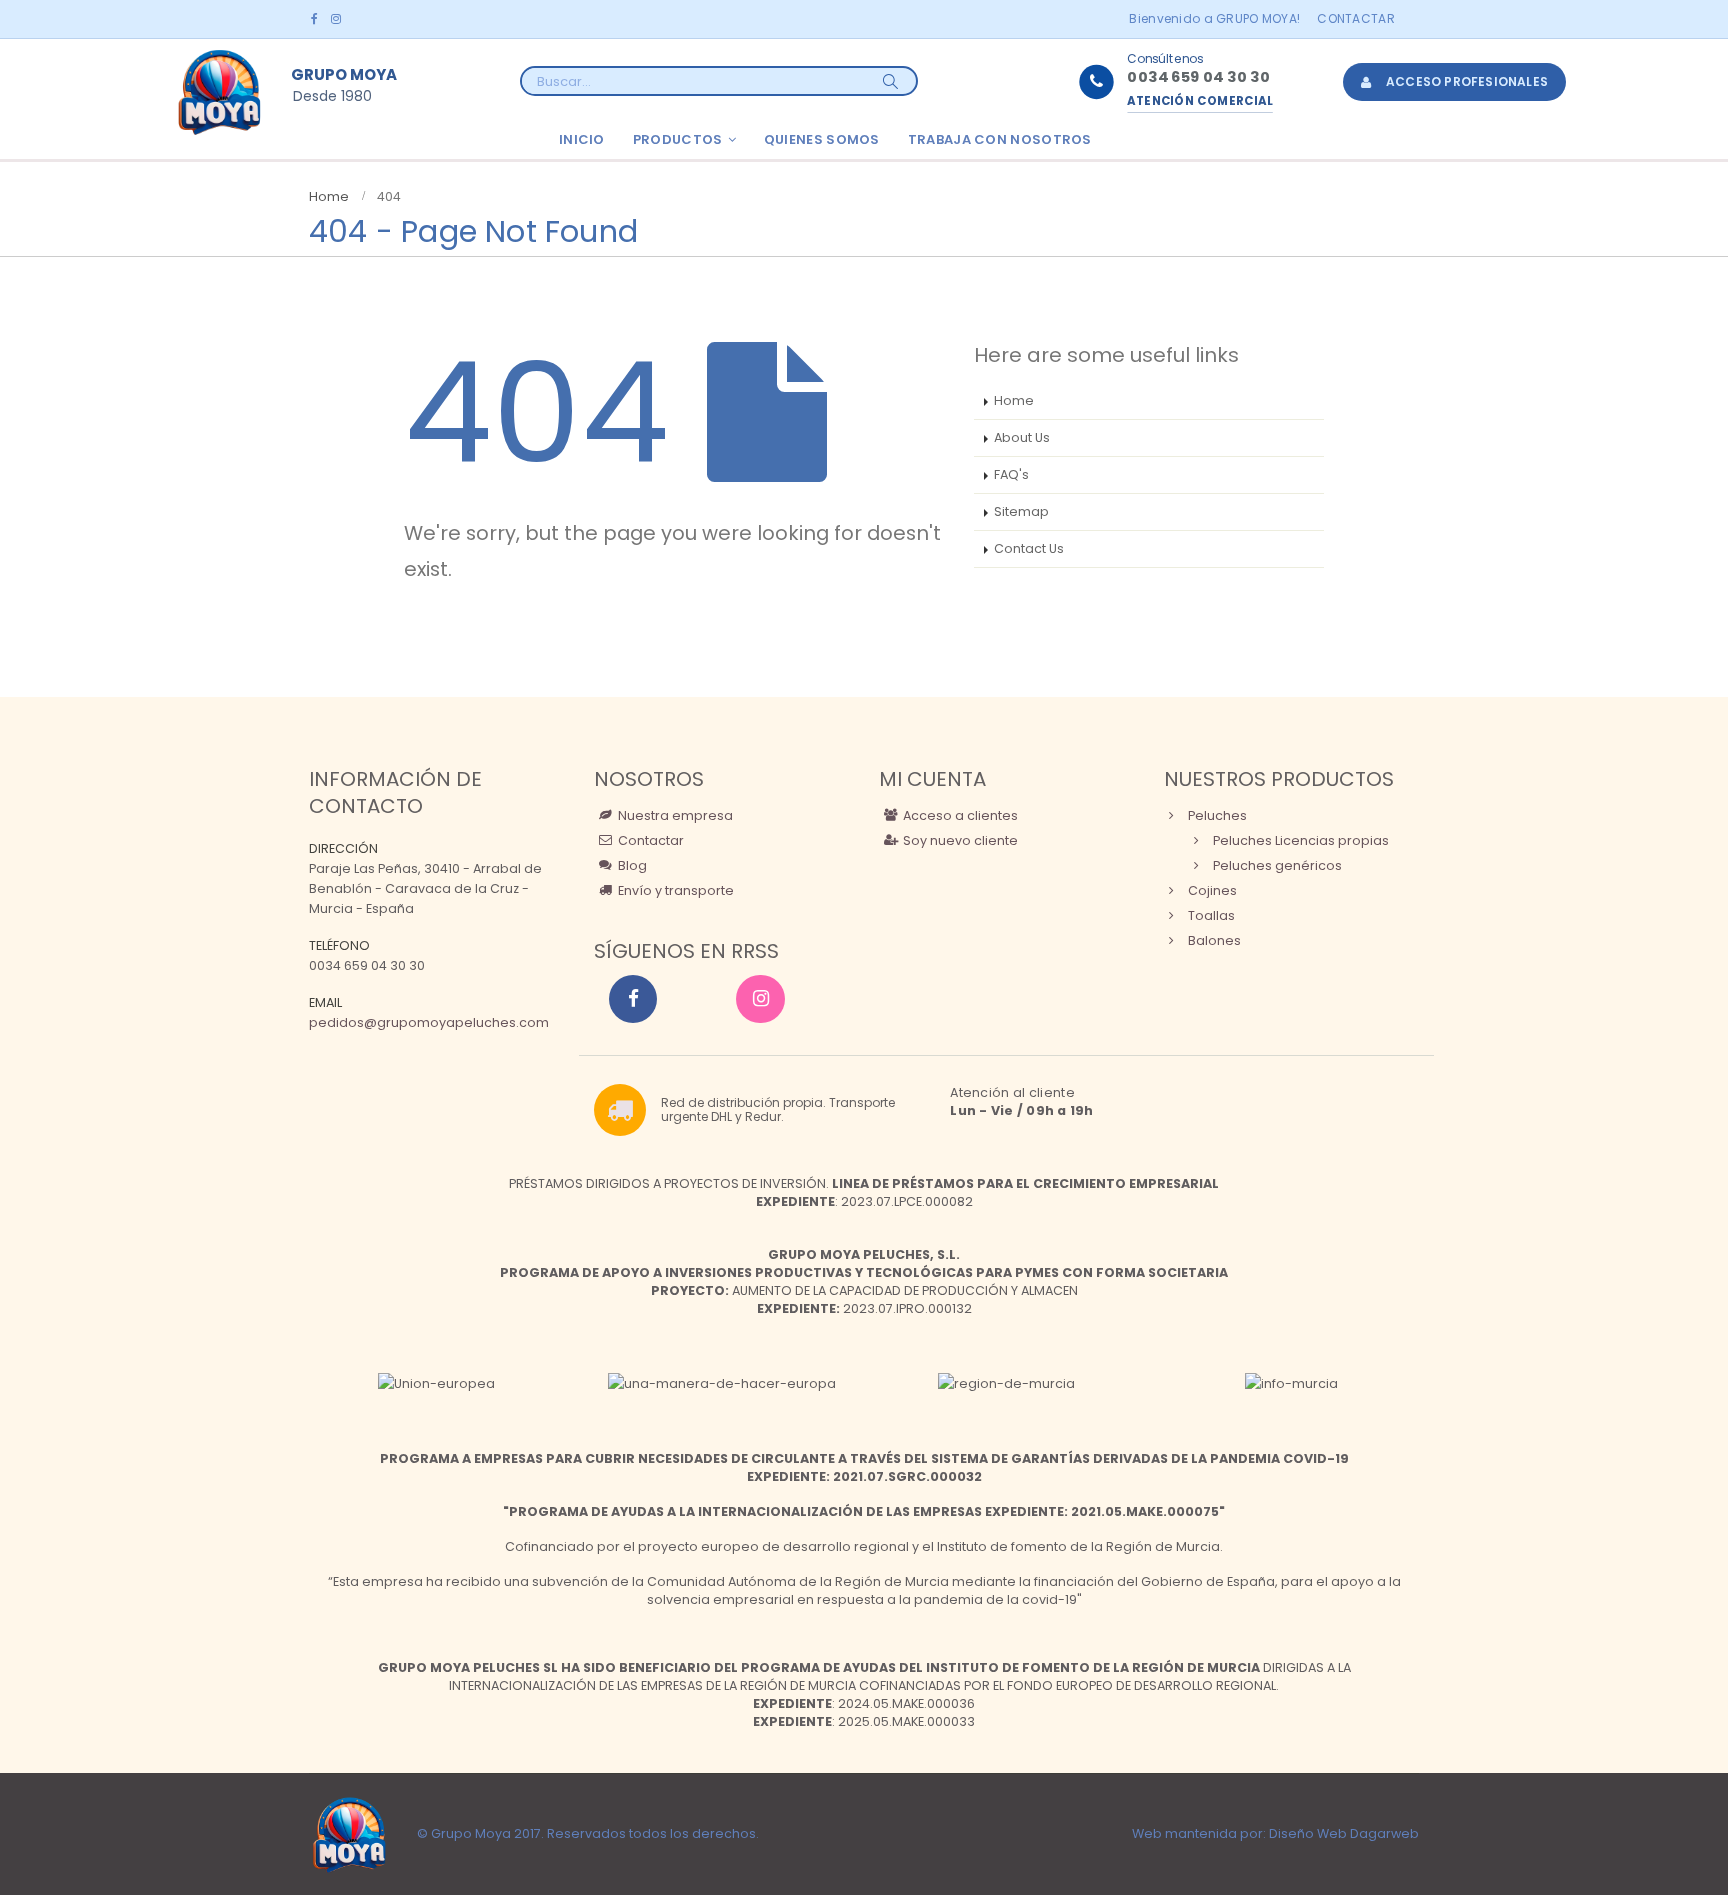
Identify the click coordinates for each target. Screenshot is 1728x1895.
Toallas (1210, 915)
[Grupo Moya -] (219, 92)
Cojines (1211, 890)
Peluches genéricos (1276, 865)
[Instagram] (335, 19)
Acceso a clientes (959, 815)
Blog (631, 865)
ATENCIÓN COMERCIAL (1200, 101)
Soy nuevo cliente (959, 840)
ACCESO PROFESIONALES (1467, 81)
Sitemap (1021, 511)
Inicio (582, 139)
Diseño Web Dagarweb (1344, 1833)
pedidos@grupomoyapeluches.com (429, 1022)
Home (1014, 400)
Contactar (1356, 18)
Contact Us (1029, 548)
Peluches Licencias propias (1299, 840)
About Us (1022, 437)
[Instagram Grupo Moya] (760, 999)
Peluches (1216, 815)
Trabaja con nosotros (1000, 139)
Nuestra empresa (674, 815)
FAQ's (1011, 474)
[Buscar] (891, 81)
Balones (1213, 940)
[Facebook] (314, 19)
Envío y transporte (674, 890)
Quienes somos (822, 139)
